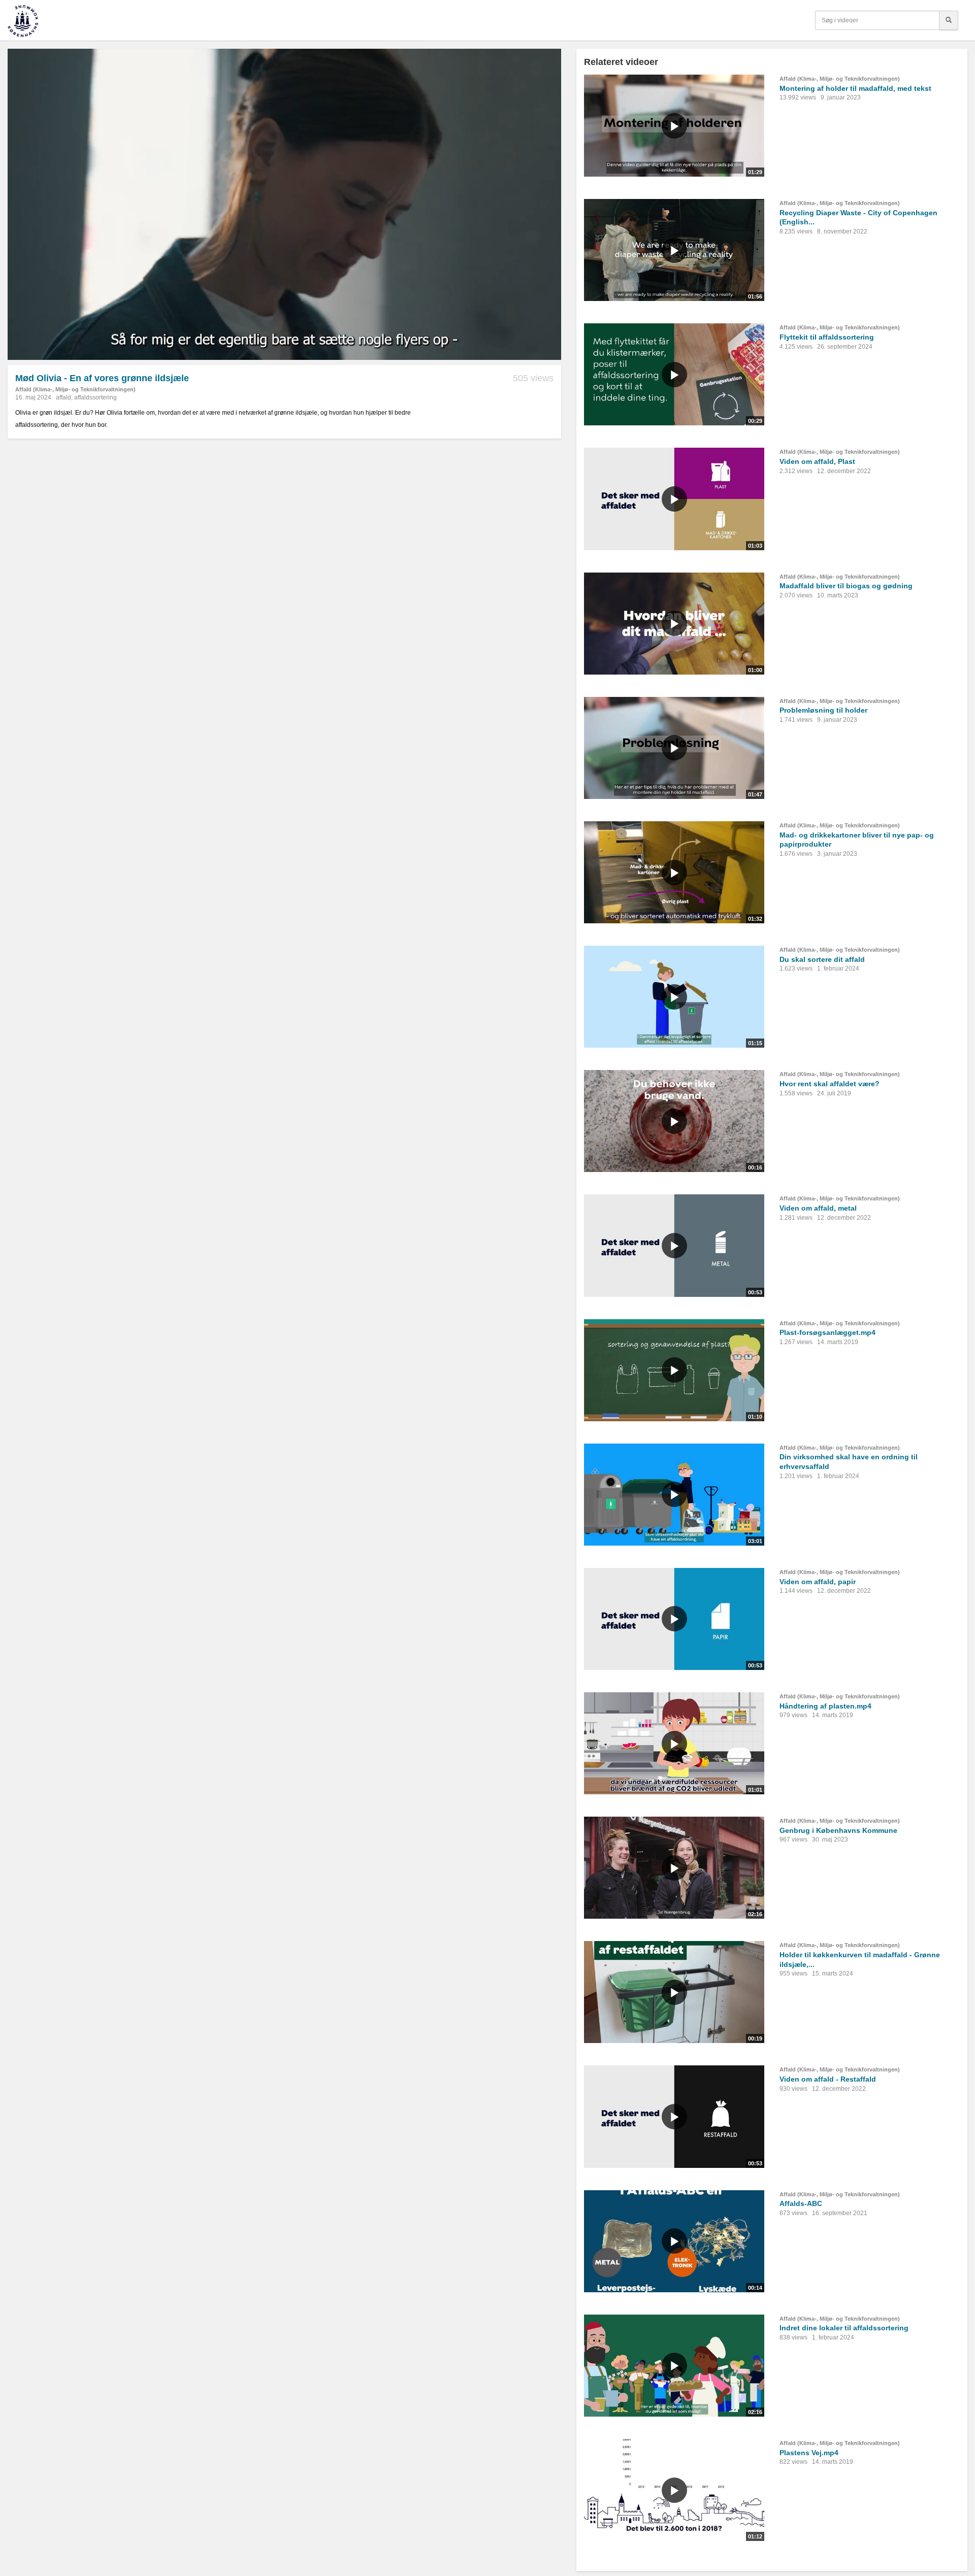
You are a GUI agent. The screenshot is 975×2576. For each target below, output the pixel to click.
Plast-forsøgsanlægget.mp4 (827, 1332)
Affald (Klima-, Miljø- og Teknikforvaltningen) (75, 389)
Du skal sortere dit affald (822, 959)
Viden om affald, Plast (817, 461)
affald (63, 397)
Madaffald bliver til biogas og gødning (846, 586)
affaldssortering (95, 397)
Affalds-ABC (801, 2203)
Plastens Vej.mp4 (809, 2453)
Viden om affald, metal (818, 1208)
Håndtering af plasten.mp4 (825, 1706)
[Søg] (949, 20)
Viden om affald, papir (818, 1582)
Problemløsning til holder (823, 710)
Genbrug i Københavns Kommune (838, 1830)
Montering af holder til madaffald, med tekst (855, 88)
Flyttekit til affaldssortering (827, 337)
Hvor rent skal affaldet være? (830, 1084)
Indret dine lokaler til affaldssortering (844, 2328)
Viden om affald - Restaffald (828, 2079)
